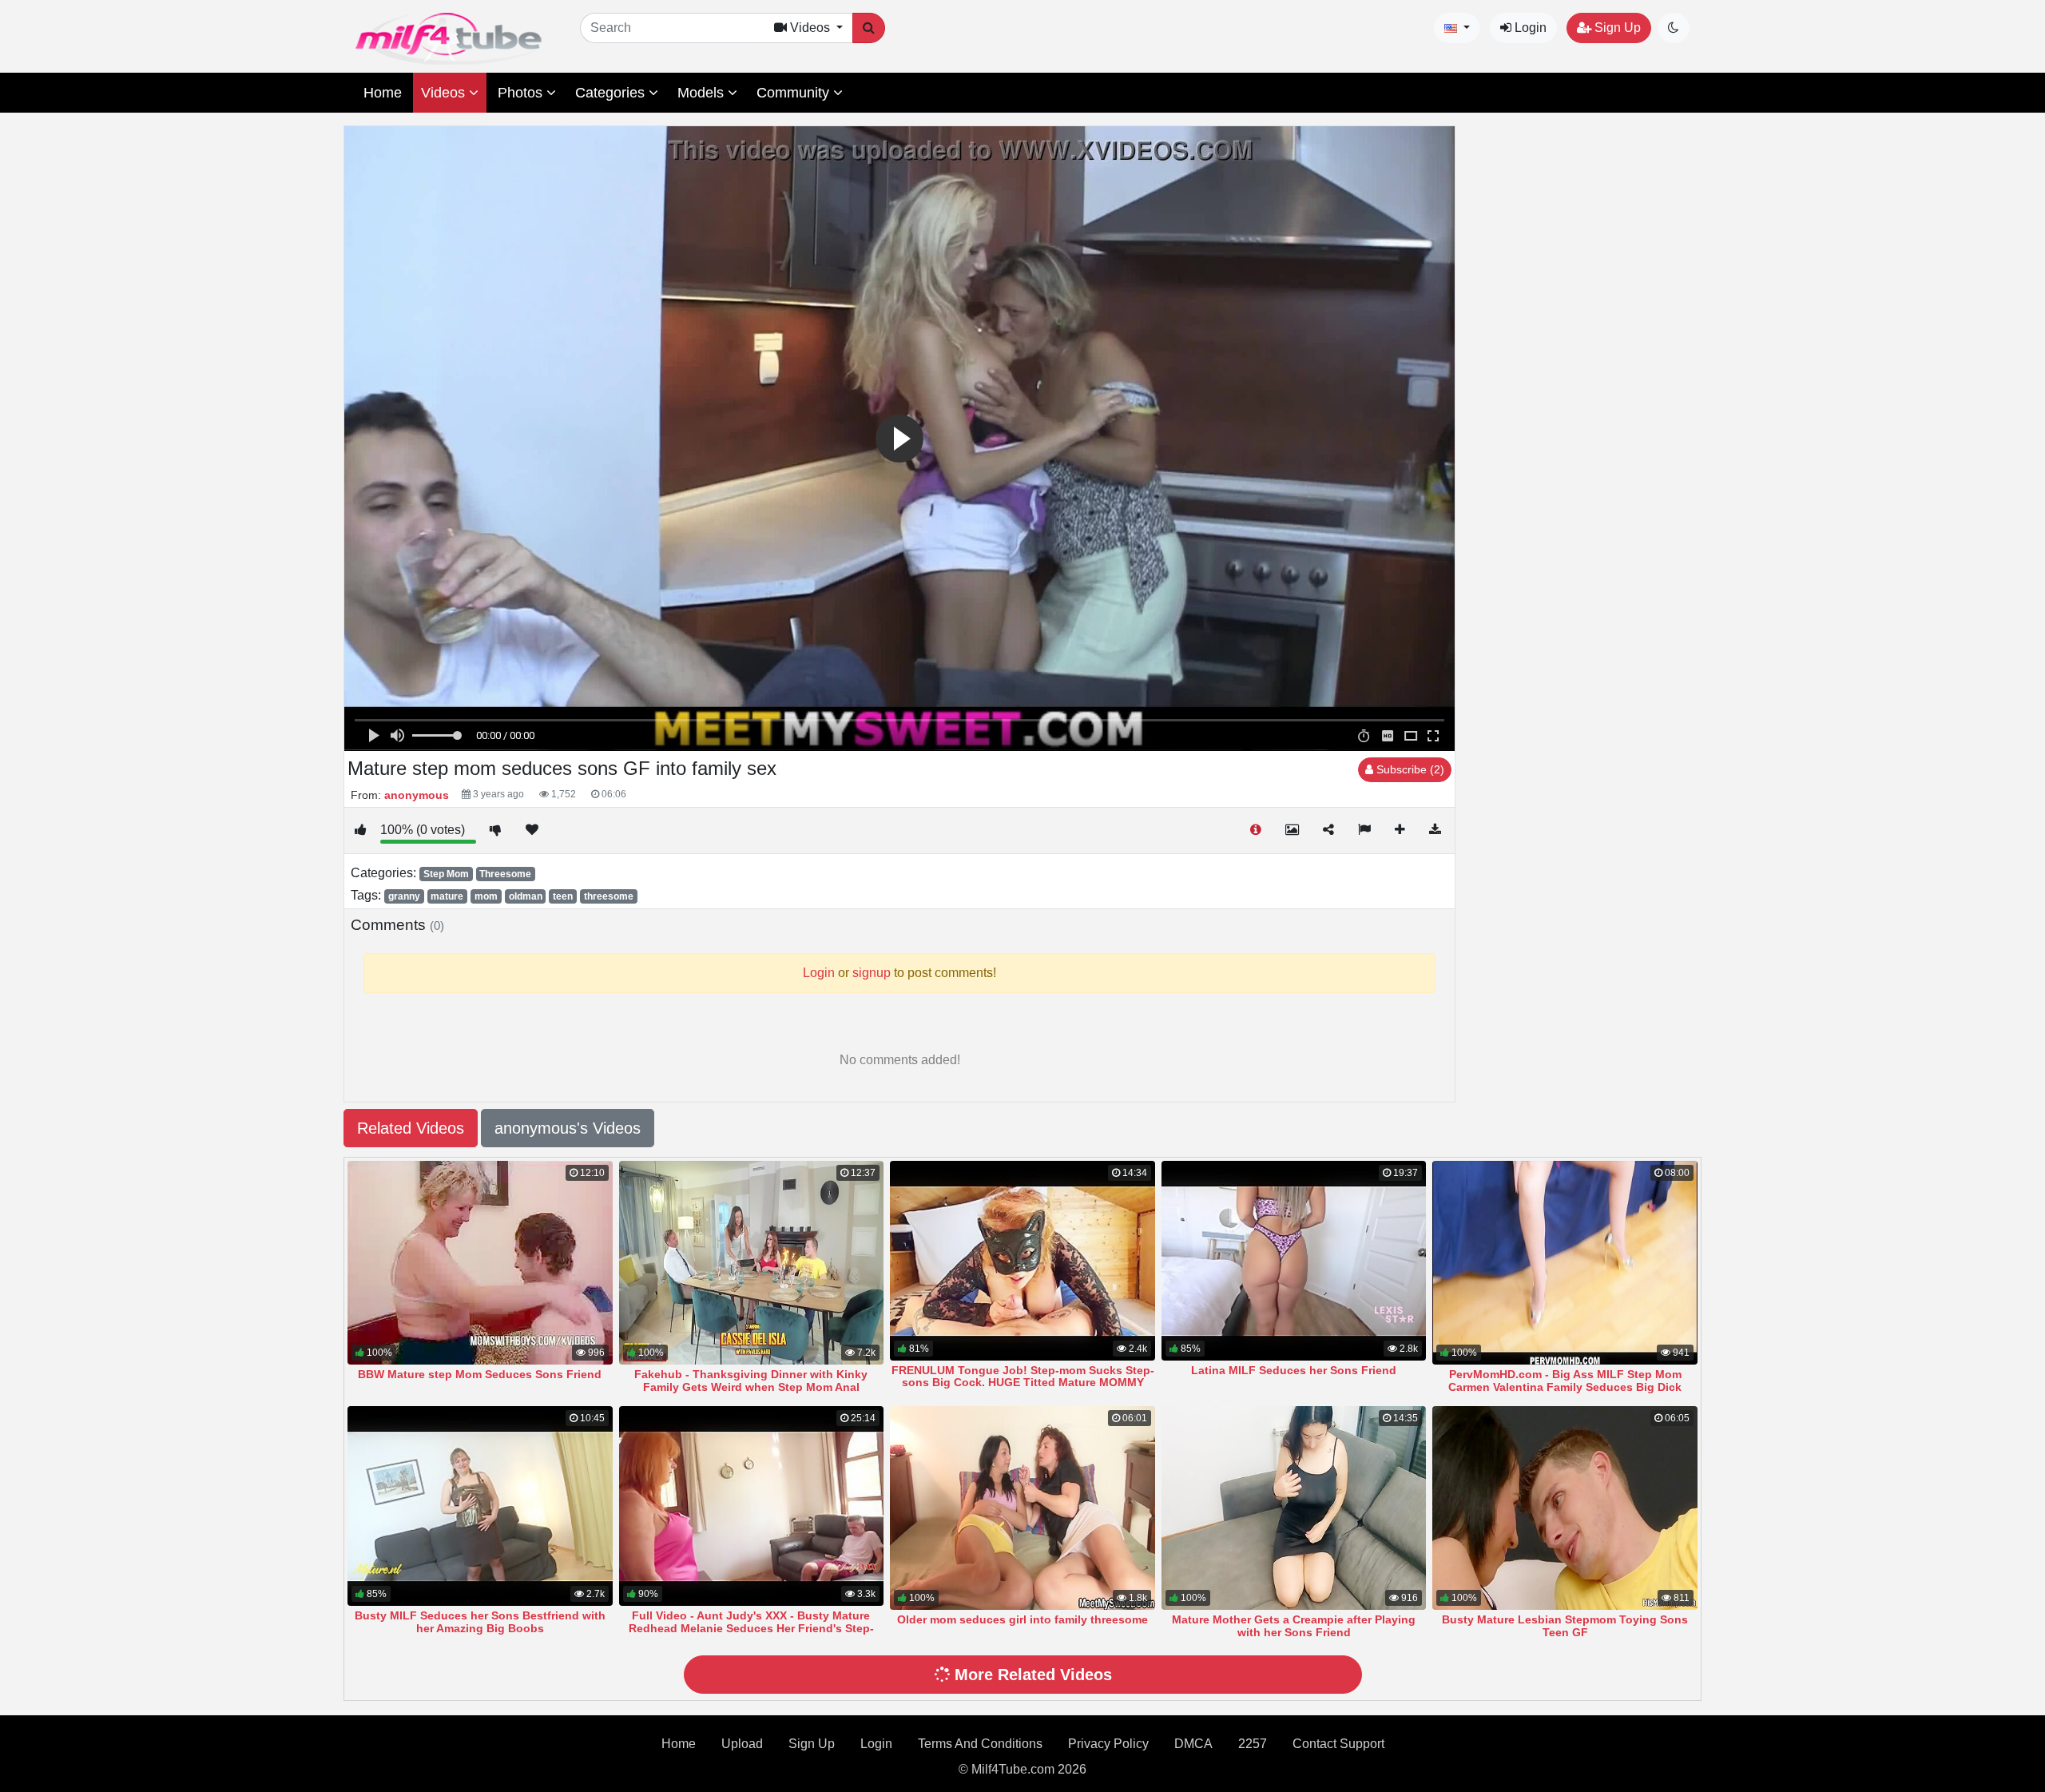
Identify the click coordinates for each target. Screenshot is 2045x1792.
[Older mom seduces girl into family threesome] (1022, 1508)
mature (447, 896)
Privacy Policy (1108, 1744)
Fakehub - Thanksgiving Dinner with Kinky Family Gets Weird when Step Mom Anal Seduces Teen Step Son (751, 1387)
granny (404, 896)
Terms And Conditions (980, 1744)
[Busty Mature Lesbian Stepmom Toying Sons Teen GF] (1565, 1508)
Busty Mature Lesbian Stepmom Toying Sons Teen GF (1565, 1626)
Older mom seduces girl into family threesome (1022, 1619)
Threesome (505, 874)
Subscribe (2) (1409, 769)
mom (486, 896)
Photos (522, 93)
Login (1529, 28)
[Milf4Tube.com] (449, 39)
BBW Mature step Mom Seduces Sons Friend (480, 1374)
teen (563, 896)
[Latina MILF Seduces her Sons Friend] (1294, 1261)
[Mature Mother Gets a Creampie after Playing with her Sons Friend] (1294, 1508)
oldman (526, 896)
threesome (609, 896)
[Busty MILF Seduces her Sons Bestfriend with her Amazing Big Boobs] (480, 1506)
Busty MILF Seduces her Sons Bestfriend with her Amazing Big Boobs (480, 1622)
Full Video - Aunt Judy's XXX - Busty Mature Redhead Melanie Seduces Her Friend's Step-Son (751, 1628)
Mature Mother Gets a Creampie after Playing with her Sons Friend (1294, 1626)
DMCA (1193, 1744)
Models (703, 93)
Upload (742, 1744)
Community (795, 93)
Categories (612, 93)
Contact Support (1338, 1744)
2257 (1253, 1744)
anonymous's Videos (568, 1128)
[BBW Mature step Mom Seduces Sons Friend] (480, 1263)
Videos (445, 93)
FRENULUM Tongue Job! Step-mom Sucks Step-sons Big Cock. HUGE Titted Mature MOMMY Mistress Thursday (1023, 1383)
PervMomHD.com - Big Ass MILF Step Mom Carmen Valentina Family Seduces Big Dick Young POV (1565, 1387)
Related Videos (411, 1128)
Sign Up (1616, 28)
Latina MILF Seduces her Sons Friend (1294, 1370)
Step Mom (446, 874)
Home (383, 93)
